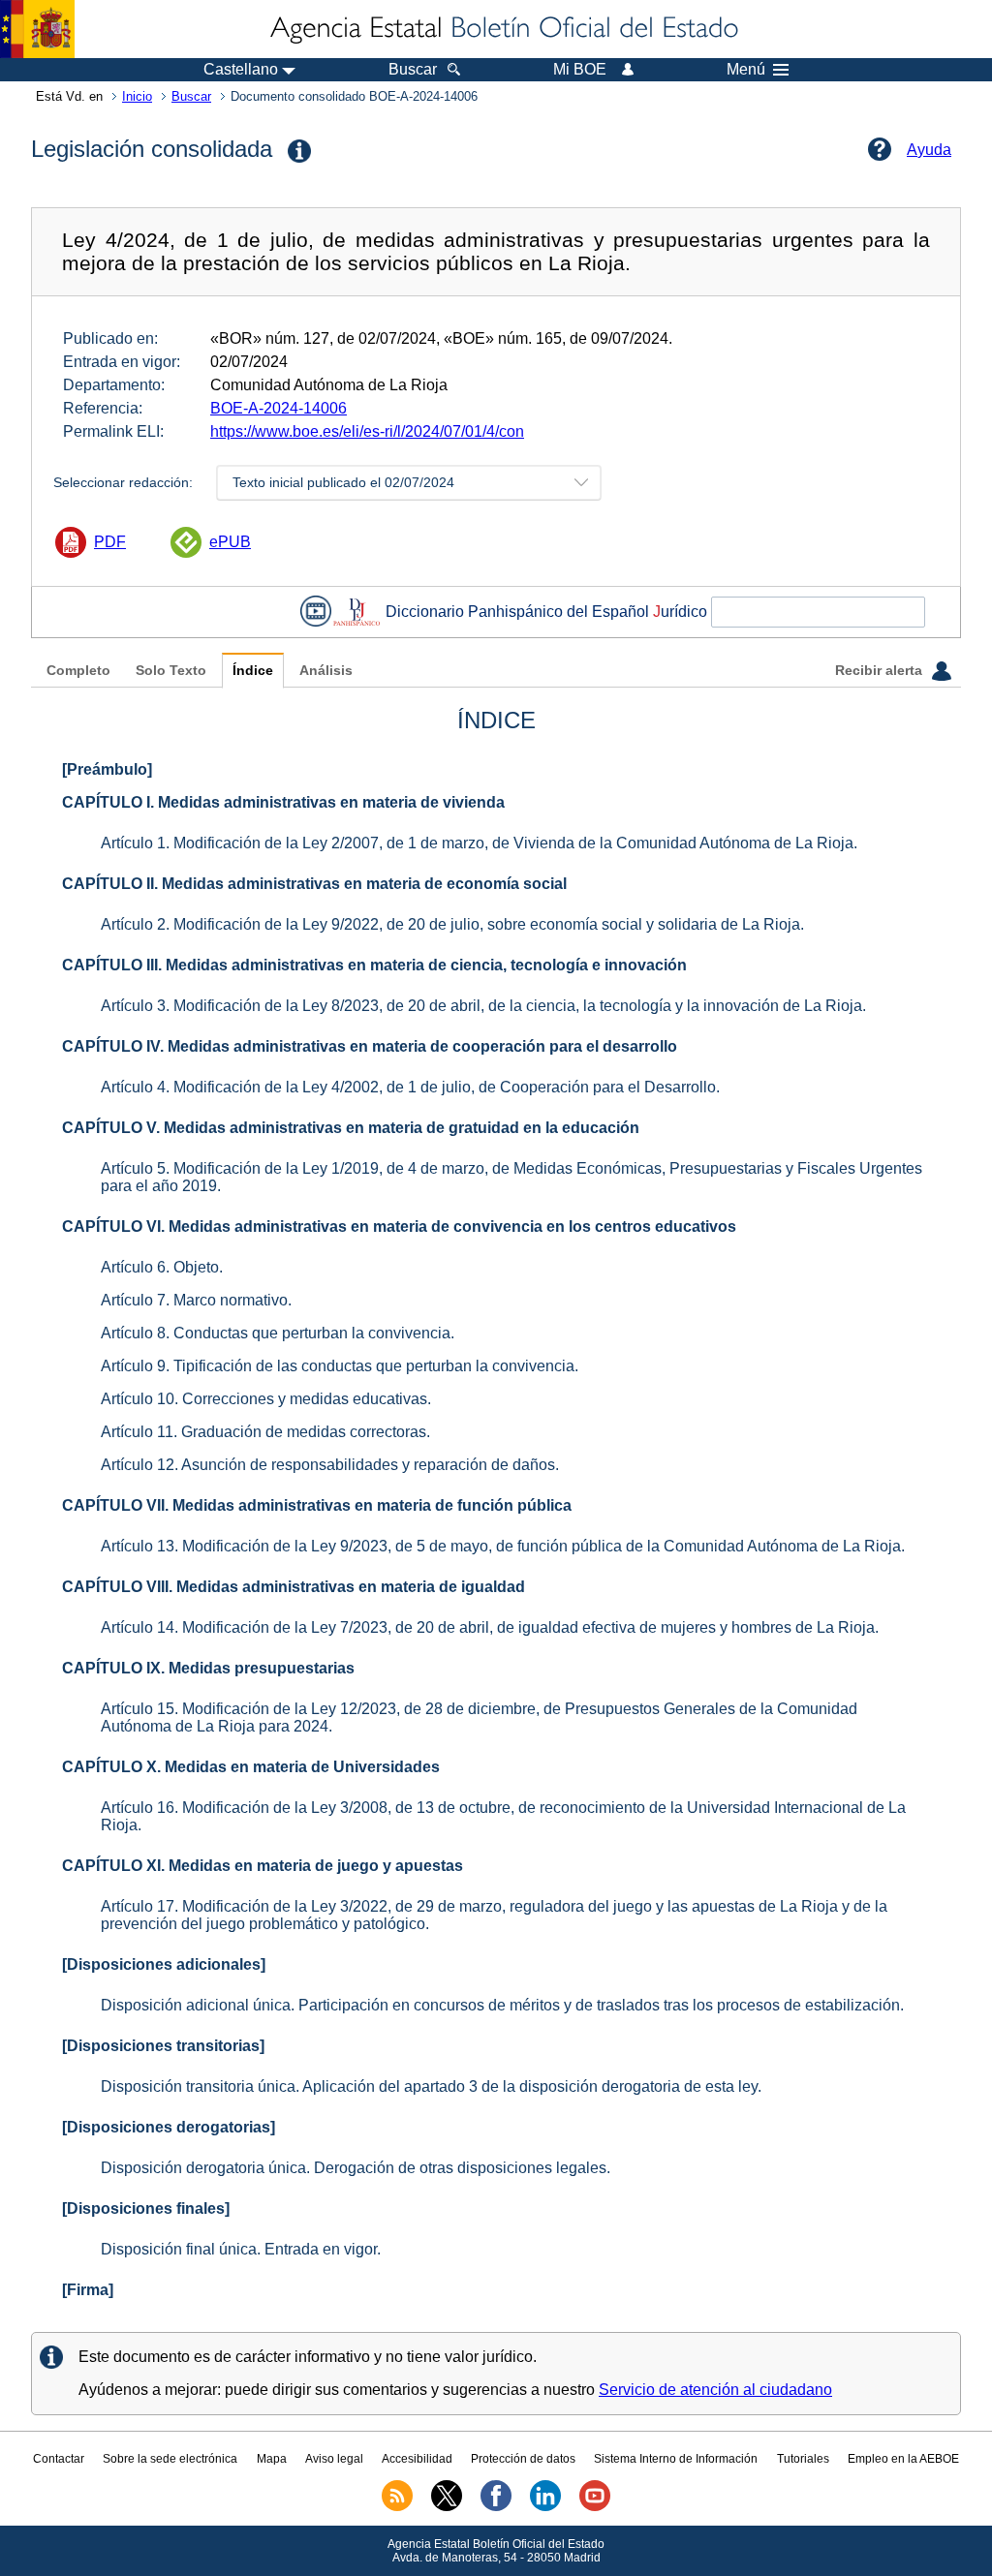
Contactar (59, 2459)
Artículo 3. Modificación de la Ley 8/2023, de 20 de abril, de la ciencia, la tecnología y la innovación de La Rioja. (483, 1006)
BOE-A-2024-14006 (279, 408)
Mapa (272, 2459)
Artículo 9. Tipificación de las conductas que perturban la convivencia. (340, 1366)
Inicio (137, 96)
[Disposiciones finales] (146, 2208)
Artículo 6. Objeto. (162, 1267)
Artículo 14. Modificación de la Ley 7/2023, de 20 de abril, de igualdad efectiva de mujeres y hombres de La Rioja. (490, 1627)
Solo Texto (171, 671)
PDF (110, 542)
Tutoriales (803, 2459)
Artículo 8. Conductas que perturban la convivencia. (278, 1333)
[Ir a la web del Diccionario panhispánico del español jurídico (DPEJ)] (356, 612)
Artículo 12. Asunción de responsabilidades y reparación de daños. (330, 1465)
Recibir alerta (881, 671)
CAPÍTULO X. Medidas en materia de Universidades (251, 1767)
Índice (253, 671)
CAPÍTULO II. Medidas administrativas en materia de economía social (314, 884)
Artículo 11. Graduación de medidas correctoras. (265, 1432)
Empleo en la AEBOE (903, 2459)
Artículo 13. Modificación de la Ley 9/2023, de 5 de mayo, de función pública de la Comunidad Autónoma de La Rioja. (503, 1546)
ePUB (230, 542)
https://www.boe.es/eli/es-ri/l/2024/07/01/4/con (367, 431)
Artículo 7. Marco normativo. (196, 1300)
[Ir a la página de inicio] (503, 29)
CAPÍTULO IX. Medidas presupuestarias (208, 1668)
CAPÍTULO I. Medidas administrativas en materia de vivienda (283, 802)
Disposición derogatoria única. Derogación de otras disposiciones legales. (356, 2168)
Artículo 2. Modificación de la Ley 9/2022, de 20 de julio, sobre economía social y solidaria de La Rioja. (452, 924)
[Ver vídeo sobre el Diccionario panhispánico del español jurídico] (316, 612)
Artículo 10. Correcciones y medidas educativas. (266, 1399)
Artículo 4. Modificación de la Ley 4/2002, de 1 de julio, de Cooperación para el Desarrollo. (410, 1087)
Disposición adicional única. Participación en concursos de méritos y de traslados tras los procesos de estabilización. (502, 2005)
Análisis (326, 671)
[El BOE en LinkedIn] (545, 2507)
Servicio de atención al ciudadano (715, 2390)
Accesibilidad (417, 2459)
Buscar (191, 96)
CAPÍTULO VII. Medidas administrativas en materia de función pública (317, 1505)
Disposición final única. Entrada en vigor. (241, 2249)
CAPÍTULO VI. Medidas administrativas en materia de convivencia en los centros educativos (399, 1227)
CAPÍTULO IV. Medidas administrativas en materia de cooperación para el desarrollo (370, 1046)
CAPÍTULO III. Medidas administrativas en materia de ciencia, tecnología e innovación (374, 965)
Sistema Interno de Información (676, 2459)
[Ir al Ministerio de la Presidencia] (37, 29)
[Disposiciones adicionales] (164, 1964)
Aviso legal (334, 2459)
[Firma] (88, 2290)
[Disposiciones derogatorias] (169, 2127)
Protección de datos (523, 2459)
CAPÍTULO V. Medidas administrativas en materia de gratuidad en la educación (351, 1128)
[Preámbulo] (107, 769)
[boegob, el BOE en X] (447, 2507)
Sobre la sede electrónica (170, 2459)
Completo (78, 671)
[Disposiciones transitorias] (163, 2046)
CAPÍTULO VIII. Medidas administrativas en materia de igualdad (294, 1587)
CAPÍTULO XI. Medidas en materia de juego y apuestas (263, 1866)
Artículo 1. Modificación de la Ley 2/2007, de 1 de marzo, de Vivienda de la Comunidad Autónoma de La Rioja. (479, 843)
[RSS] (397, 2507)
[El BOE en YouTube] (595, 2507)
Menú (746, 70)
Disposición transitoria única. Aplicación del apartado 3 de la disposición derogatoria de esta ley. (431, 2086)
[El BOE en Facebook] (496, 2507)
